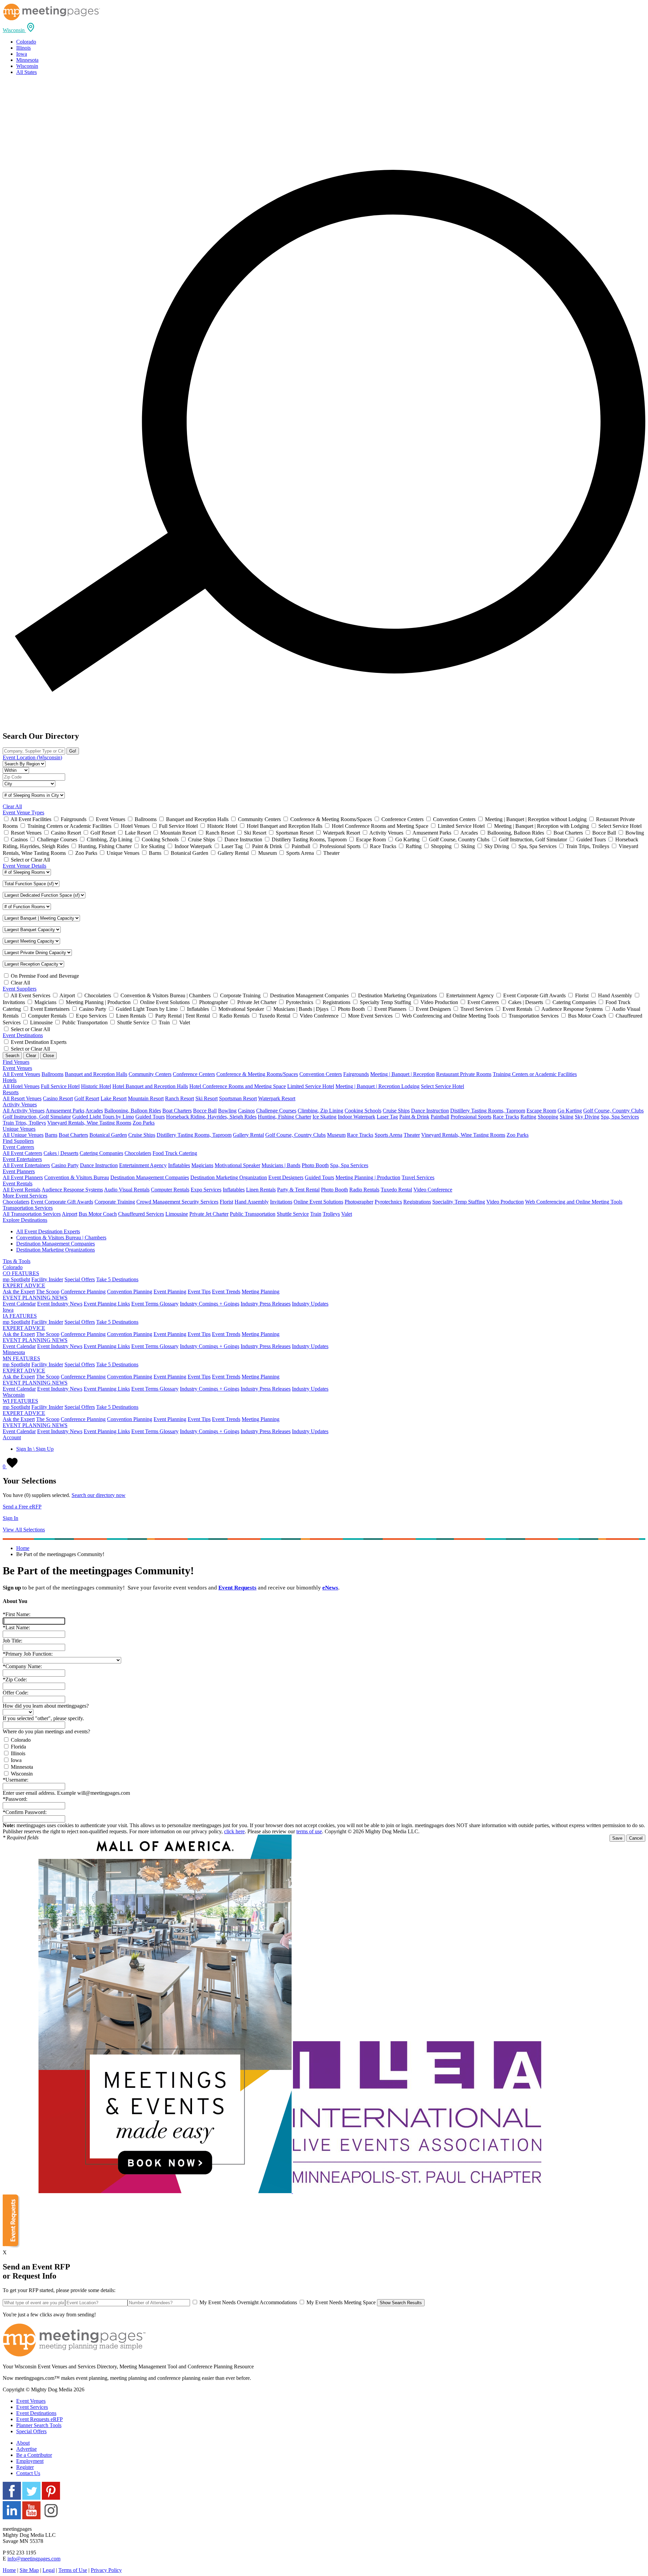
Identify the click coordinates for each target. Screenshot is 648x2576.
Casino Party (65, 1165)
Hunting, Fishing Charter (285, 1117)
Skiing (566, 1117)
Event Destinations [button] (23, 1035)
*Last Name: (16, 1627)
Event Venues (31, 2401)
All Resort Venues (22, 1098)
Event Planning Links (107, 1304)
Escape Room (541, 1111)
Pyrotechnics (388, 1202)
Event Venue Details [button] (24, 866)
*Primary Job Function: (28, 1654)
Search (12, 1056)
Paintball (440, 1117)
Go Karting (570, 1111)
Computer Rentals (170, 1190)
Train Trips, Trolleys (24, 1123)
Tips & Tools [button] (17, 1261)
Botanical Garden (108, 1135)
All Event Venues (21, 1074)
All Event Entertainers (26, 1165)
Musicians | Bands (281, 1165)
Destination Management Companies (150, 1177)
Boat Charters (177, 1111)
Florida (18, 1747)
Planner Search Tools (39, 2425)
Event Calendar (19, 1304)
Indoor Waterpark (357, 1117)
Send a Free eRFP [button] (22, 1507)
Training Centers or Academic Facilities (535, 1074)
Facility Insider (47, 1279)
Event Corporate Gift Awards (62, 1202)
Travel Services (418, 1177)
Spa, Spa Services (620, 1117)
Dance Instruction (430, 1111)
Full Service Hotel (60, 1086)
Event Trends (226, 1292)
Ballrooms (52, 1074)
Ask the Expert (19, 1292)
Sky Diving (587, 1117)
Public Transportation (253, 1214)
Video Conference (433, 1190)
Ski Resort (207, 1098)
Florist (226, 1202)
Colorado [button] (13, 1267)
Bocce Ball (205, 1111)
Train (316, 1214)
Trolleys (331, 1214)
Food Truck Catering (175, 1153)
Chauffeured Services (141, 1214)
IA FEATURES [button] (20, 1316)
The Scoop (48, 1292)
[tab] (324, 28)
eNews (330, 1588)
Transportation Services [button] (28, 1208)
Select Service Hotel (442, 1086)
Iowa (22, 54)
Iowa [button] (8, 1310)
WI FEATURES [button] (20, 1401)
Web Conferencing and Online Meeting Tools (574, 1202)
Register (25, 2467)
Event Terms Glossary (155, 1304)
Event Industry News (60, 1304)
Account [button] (12, 1437)
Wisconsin (27, 66)
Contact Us (28, 2473)
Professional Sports (471, 1117)
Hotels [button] (10, 1080)
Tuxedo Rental (396, 1190)
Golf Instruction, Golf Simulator (37, 1117)
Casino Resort (58, 1098)
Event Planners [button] (19, 1171)
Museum (336, 1135)
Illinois (23, 48)
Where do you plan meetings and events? (46, 1731)
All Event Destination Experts (48, 1231)
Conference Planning (83, 1292)
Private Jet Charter (209, 1214)
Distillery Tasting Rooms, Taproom (488, 1111)
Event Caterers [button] (18, 1147)
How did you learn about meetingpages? (46, 1706)
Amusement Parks (65, 1111)
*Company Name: (22, 1666)
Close (48, 1056)
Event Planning (170, 1292)
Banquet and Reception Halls (96, 1074)
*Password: (15, 1799)
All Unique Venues (23, 1135)
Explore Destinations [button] (25, 1220)
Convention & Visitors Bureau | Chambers (61, 1238)
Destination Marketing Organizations (56, 1250)
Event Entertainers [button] (22, 1159)
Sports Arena (388, 1135)
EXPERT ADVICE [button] (24, 1285)
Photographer (359, 1202)
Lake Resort (114, 1098)
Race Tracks (506, 1117)
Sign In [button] (10, 1518)
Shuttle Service (293, 1214)
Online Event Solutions (318, 1202)
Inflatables (179, 1165)
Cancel (636, 1838)
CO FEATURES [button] (21, 1273)
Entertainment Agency (143, 1165)
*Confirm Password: (25, 1812)
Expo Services (206, 1190)
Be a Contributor (34, 2455)
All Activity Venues (24, 1111)
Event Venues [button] (17, 1068)
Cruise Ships (396, 1111)
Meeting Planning (261, 1292)
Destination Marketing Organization (229, 1177)
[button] (19, 30)
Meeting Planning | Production (368, 1177)
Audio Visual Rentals (127, 1190)
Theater (412, 1135)
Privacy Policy (106, 2570)
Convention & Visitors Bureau (77, 1177)
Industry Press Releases (266, 1304)
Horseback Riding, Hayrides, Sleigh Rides (211, 1117)
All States (26, 72)
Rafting (528, 1117)
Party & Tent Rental (298, 1190)
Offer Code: (16, 1693)
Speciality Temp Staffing (459, 1202)
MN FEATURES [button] (21, 1358)
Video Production (505, 1202)
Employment (30, 2461)
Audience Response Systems (72, 1190)
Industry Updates (310, 1304)
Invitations (281, 1202)
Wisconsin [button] (14, 1395)
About (23, 2443)
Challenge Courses (276, 1111)
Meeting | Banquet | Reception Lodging (377, 1086)
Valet (347, 1214)
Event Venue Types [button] (23, 812)
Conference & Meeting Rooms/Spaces (257, 1074)
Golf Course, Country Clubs (613, 1111)
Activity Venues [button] (20, 1105)
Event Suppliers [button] (20, 989)
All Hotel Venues (21, 1086)
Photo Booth (315, 1165)
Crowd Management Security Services (177, 1202)
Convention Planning (130, 1292)
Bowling (227, 1111)
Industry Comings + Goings (210, 1304)
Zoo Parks (144, 1123)
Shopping (548, 1117)
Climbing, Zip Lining (320, 1111)
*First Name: (17, 1614)
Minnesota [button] (14, 1352)
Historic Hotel (96, 1086)
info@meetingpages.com (34, 2559)
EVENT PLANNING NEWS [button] (35, 1298)
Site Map (29, 2570)
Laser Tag (387, 1117)
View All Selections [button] (24, 1530)
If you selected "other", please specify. (43, 1718)
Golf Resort (87, 1098)
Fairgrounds (356, 1074)
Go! (73, 751)
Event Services (32, 2407)
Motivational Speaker (237, 1165)
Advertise (26, 2449)
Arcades (94, 1111)
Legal (49, 2570)
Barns (51, 1135)
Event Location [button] (32, 757)
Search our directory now (99, 1495)
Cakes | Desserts (61, 1153)
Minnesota (27, 60)
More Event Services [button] (25, 1196)
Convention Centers (321, 1074)
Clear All (12, 806)
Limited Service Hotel (311, 1086)
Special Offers (80, 1279)
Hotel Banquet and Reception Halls (150, 1086)
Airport (70, 1214)
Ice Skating (325, 1117)
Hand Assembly (252, 1202)
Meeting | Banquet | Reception (402, 1074)
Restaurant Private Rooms (464, 1074)
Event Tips (199, 1292)
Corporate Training (115, 1202)
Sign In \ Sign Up (35, 1449)
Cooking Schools (363, 1111)
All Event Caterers (22, 1153)
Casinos (246, 1111)
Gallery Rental (248, 1135)
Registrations (417, 1202)
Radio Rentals (364, 1190)
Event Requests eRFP (39, 2419)
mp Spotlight (16, 1279)
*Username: (16, 1780)
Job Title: (12, 1641)
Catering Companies (101, 1153)
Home (23, 1548)
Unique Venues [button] (19, 1129)
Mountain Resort (146, 1098)
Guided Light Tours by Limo (103, 1117)
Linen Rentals (261, 1190)
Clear (31, 1056)
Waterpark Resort (277, 1098)
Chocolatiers (138, 1153)
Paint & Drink (414, 1117)
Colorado (26, 42)
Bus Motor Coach (98, 1214)
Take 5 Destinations (117, 1279)
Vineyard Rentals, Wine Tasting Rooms (89, 1123)
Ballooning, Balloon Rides (133, 1111)
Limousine (177, 1214)
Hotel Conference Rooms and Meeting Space (238, 1086)
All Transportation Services (32, 1214)
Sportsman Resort (238, 1098)
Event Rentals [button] (18, 1184)
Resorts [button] (11, 1092)
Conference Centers (194, 1074)
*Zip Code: (15, 1679)
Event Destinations (36, 2413)
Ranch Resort (180, 1098)
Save (617, 1838)
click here (234, 1831)
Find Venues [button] (16, 1062)
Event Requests (237, 1588)
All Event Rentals (22, 1190)
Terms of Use (73, 2570)
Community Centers (150, 1074)
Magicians (202, 1165)
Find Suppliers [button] (18, 1141)
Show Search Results (401, 2303)
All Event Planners (23, 1177)
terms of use (309, 1831)
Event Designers (286, 1177)
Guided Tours (150, 1117)
